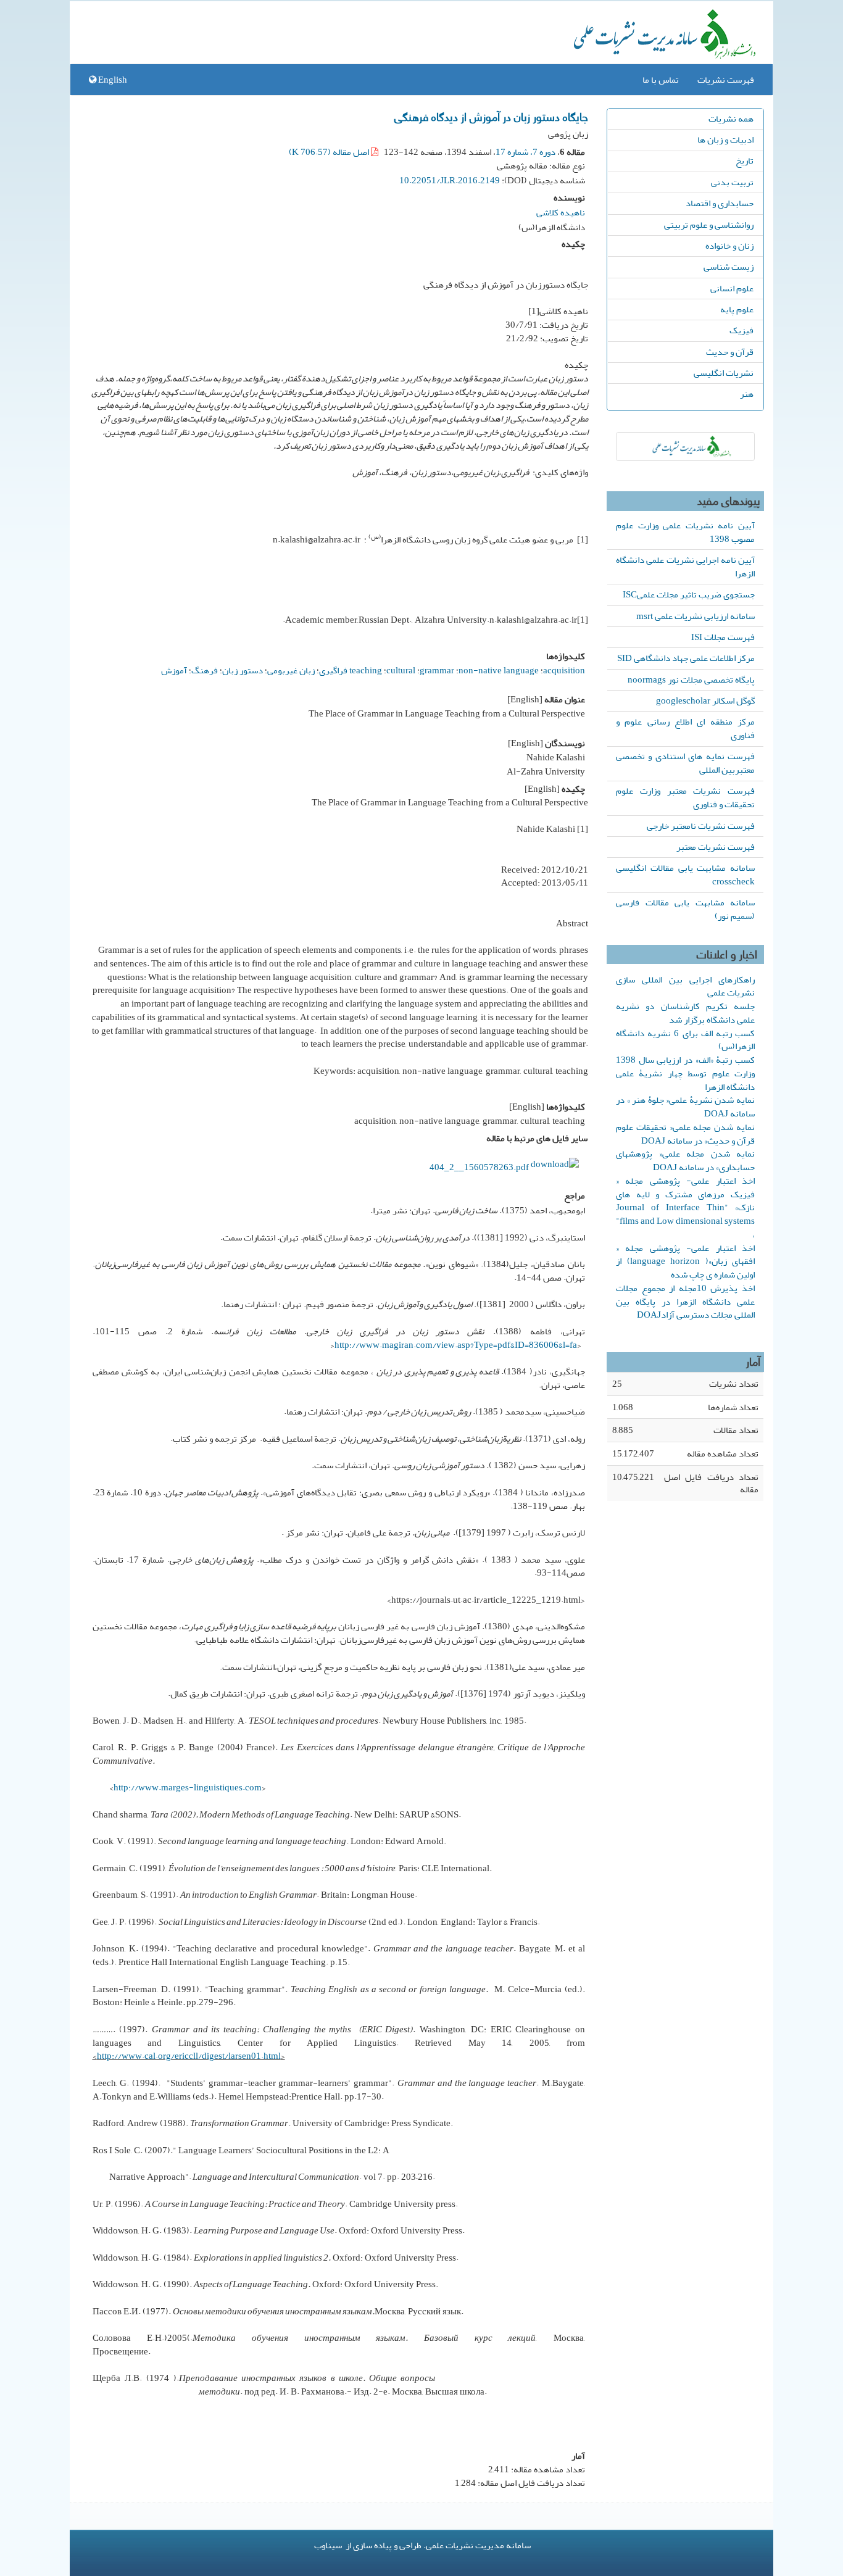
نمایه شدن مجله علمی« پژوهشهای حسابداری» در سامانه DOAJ (685, 1160)
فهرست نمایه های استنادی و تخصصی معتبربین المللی (685, 763)
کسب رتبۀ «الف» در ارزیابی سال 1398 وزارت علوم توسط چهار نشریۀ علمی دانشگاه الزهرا (685, 1073)
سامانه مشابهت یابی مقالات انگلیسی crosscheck (685, 875)
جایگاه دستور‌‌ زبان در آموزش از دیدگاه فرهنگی (491, 116)
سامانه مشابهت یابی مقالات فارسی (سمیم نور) (685, 909)
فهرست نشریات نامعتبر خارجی (701, 826)
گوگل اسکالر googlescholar (705, 700)
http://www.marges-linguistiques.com (188, 1787)
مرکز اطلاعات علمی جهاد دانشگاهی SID (686, 658)
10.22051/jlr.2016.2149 (450, 180)
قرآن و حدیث (730, 352)
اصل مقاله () (330, 152)
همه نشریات (731, 118)
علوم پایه (737, 309)
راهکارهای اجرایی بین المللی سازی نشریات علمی (685, 986)
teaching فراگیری (351, 670)
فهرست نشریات (726, 80)
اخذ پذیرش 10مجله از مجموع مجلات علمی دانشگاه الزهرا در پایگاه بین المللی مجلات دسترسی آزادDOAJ (685, 1302)
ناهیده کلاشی (561, 212)
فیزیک (741, 330)
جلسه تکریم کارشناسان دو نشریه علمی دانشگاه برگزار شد (685, 1013)
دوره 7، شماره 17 (525, 152)
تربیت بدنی (732, 182)
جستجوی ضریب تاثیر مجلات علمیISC (689, 594)
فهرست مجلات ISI (723, 637)
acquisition (564, 670)
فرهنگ (205, 670)
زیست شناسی (729, 267)
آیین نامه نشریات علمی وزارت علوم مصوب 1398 (685, 532)
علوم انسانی (732, 288)
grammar (437, 670)
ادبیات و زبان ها (725, 139)
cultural (401, 670)
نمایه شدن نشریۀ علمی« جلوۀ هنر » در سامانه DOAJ (685, 1107)
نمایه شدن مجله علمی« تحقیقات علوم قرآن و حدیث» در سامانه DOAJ (685, 1134)
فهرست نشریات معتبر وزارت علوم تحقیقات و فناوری (685, 797)
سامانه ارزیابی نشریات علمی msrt (696, 616)
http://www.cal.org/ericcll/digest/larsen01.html (189, 2056)
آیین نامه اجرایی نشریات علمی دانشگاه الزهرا (685, 567)
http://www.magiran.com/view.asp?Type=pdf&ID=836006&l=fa (456, 1345)
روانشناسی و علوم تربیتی (709, 225)
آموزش (174, 670)
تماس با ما (661, 80)
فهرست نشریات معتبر (716, 847)
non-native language (499, 670)
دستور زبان (243, 670)
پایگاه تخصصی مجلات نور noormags (691, 679)
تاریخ (745, 160)
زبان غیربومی (291, 670)
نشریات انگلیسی (724, 373)
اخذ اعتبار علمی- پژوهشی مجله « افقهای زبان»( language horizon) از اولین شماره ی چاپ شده (685, 1261)
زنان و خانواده (729, 246)
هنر (747, 394)
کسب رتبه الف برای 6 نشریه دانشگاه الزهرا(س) (685, 1040)
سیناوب (328, 2545)
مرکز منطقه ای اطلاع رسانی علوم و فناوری (685, 728)
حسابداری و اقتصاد (720, 203)
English (112, 80)
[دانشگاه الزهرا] (685, 447)
